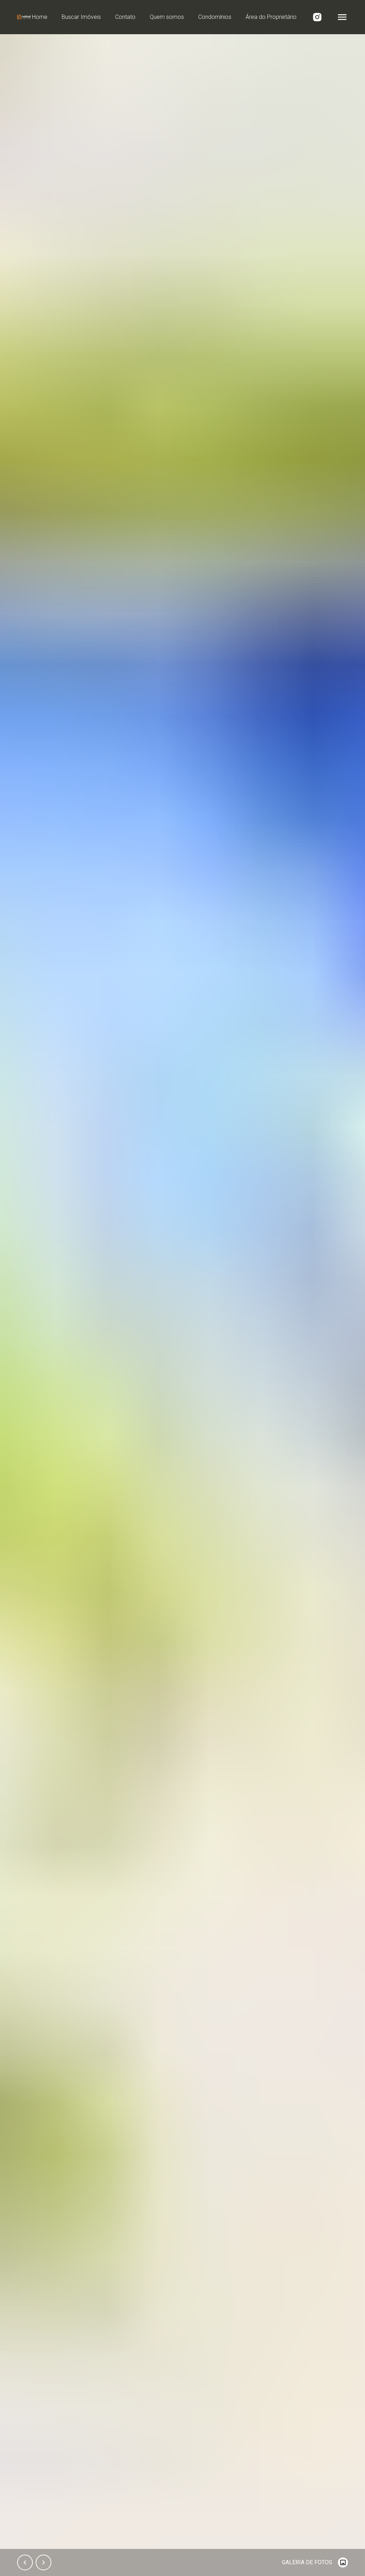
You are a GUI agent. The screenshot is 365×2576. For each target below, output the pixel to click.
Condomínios (215, 17)
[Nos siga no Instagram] (317, 17)
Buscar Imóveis (81, 17)
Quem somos (167, 17)
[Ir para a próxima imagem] (43, 2562)
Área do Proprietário (271, 17)
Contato (125, 17)
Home (40, 17)
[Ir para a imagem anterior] (25, 2562)
